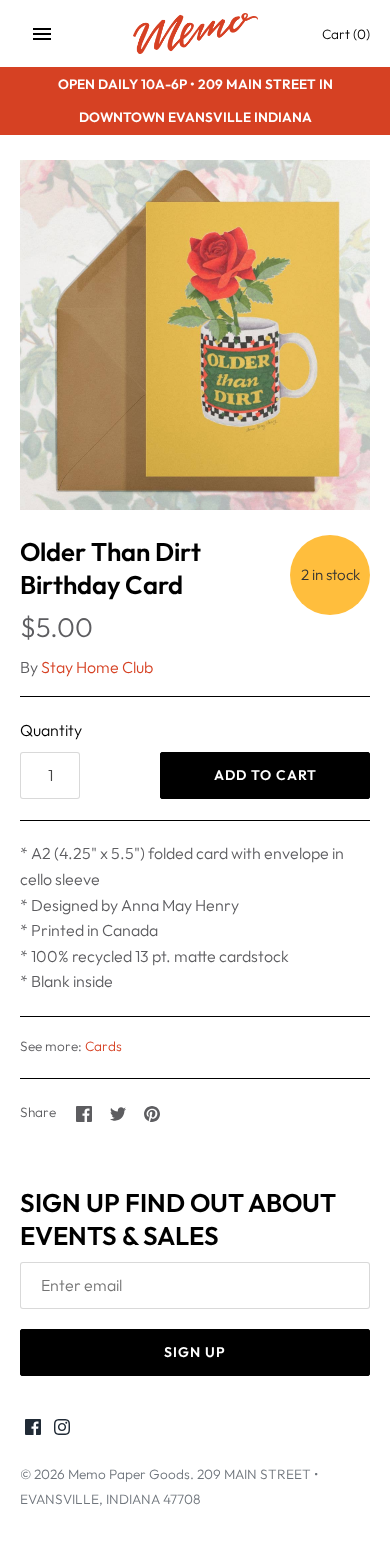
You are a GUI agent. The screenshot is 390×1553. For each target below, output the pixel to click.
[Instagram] (62, 1430)
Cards (103, 1046)
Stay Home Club (97, 667)
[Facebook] (33, 1430)
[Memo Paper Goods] (195, 33)
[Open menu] (42, 34)
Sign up (195, 1352)
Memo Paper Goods (129, 1474)
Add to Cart (265, 775)
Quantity (51, 730)
